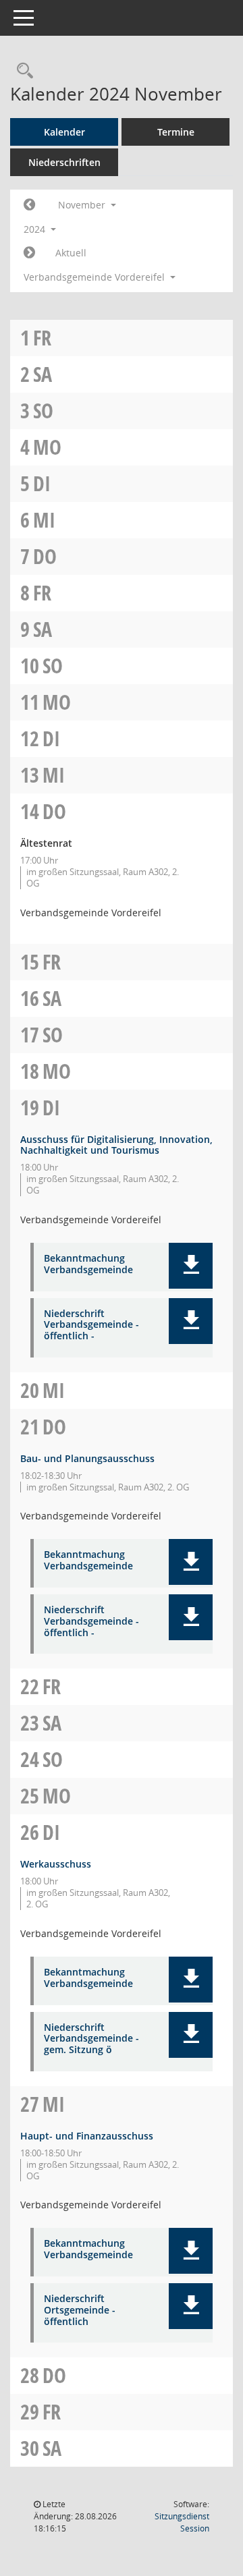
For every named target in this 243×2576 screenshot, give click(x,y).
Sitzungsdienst (182, 2522)
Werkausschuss (56, 1864)
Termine (176, 132)
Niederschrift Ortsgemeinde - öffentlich (80, 2310)
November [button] (83, 205)
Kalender (64, 132)
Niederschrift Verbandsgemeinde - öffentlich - (91, 1325)
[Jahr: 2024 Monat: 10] (29, 205)
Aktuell (71, 253)
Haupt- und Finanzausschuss (87, 2136)
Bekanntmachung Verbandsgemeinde (88, 1264)
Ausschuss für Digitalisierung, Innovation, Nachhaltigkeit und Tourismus (116, 1145)
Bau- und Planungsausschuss (87, 1458)
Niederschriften (64, 162)
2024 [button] (36, 229)
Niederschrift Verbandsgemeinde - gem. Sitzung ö (91, 2039)
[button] (191, 1266)
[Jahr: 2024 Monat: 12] (29, 253)
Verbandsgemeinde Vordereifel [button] (96, 277)
